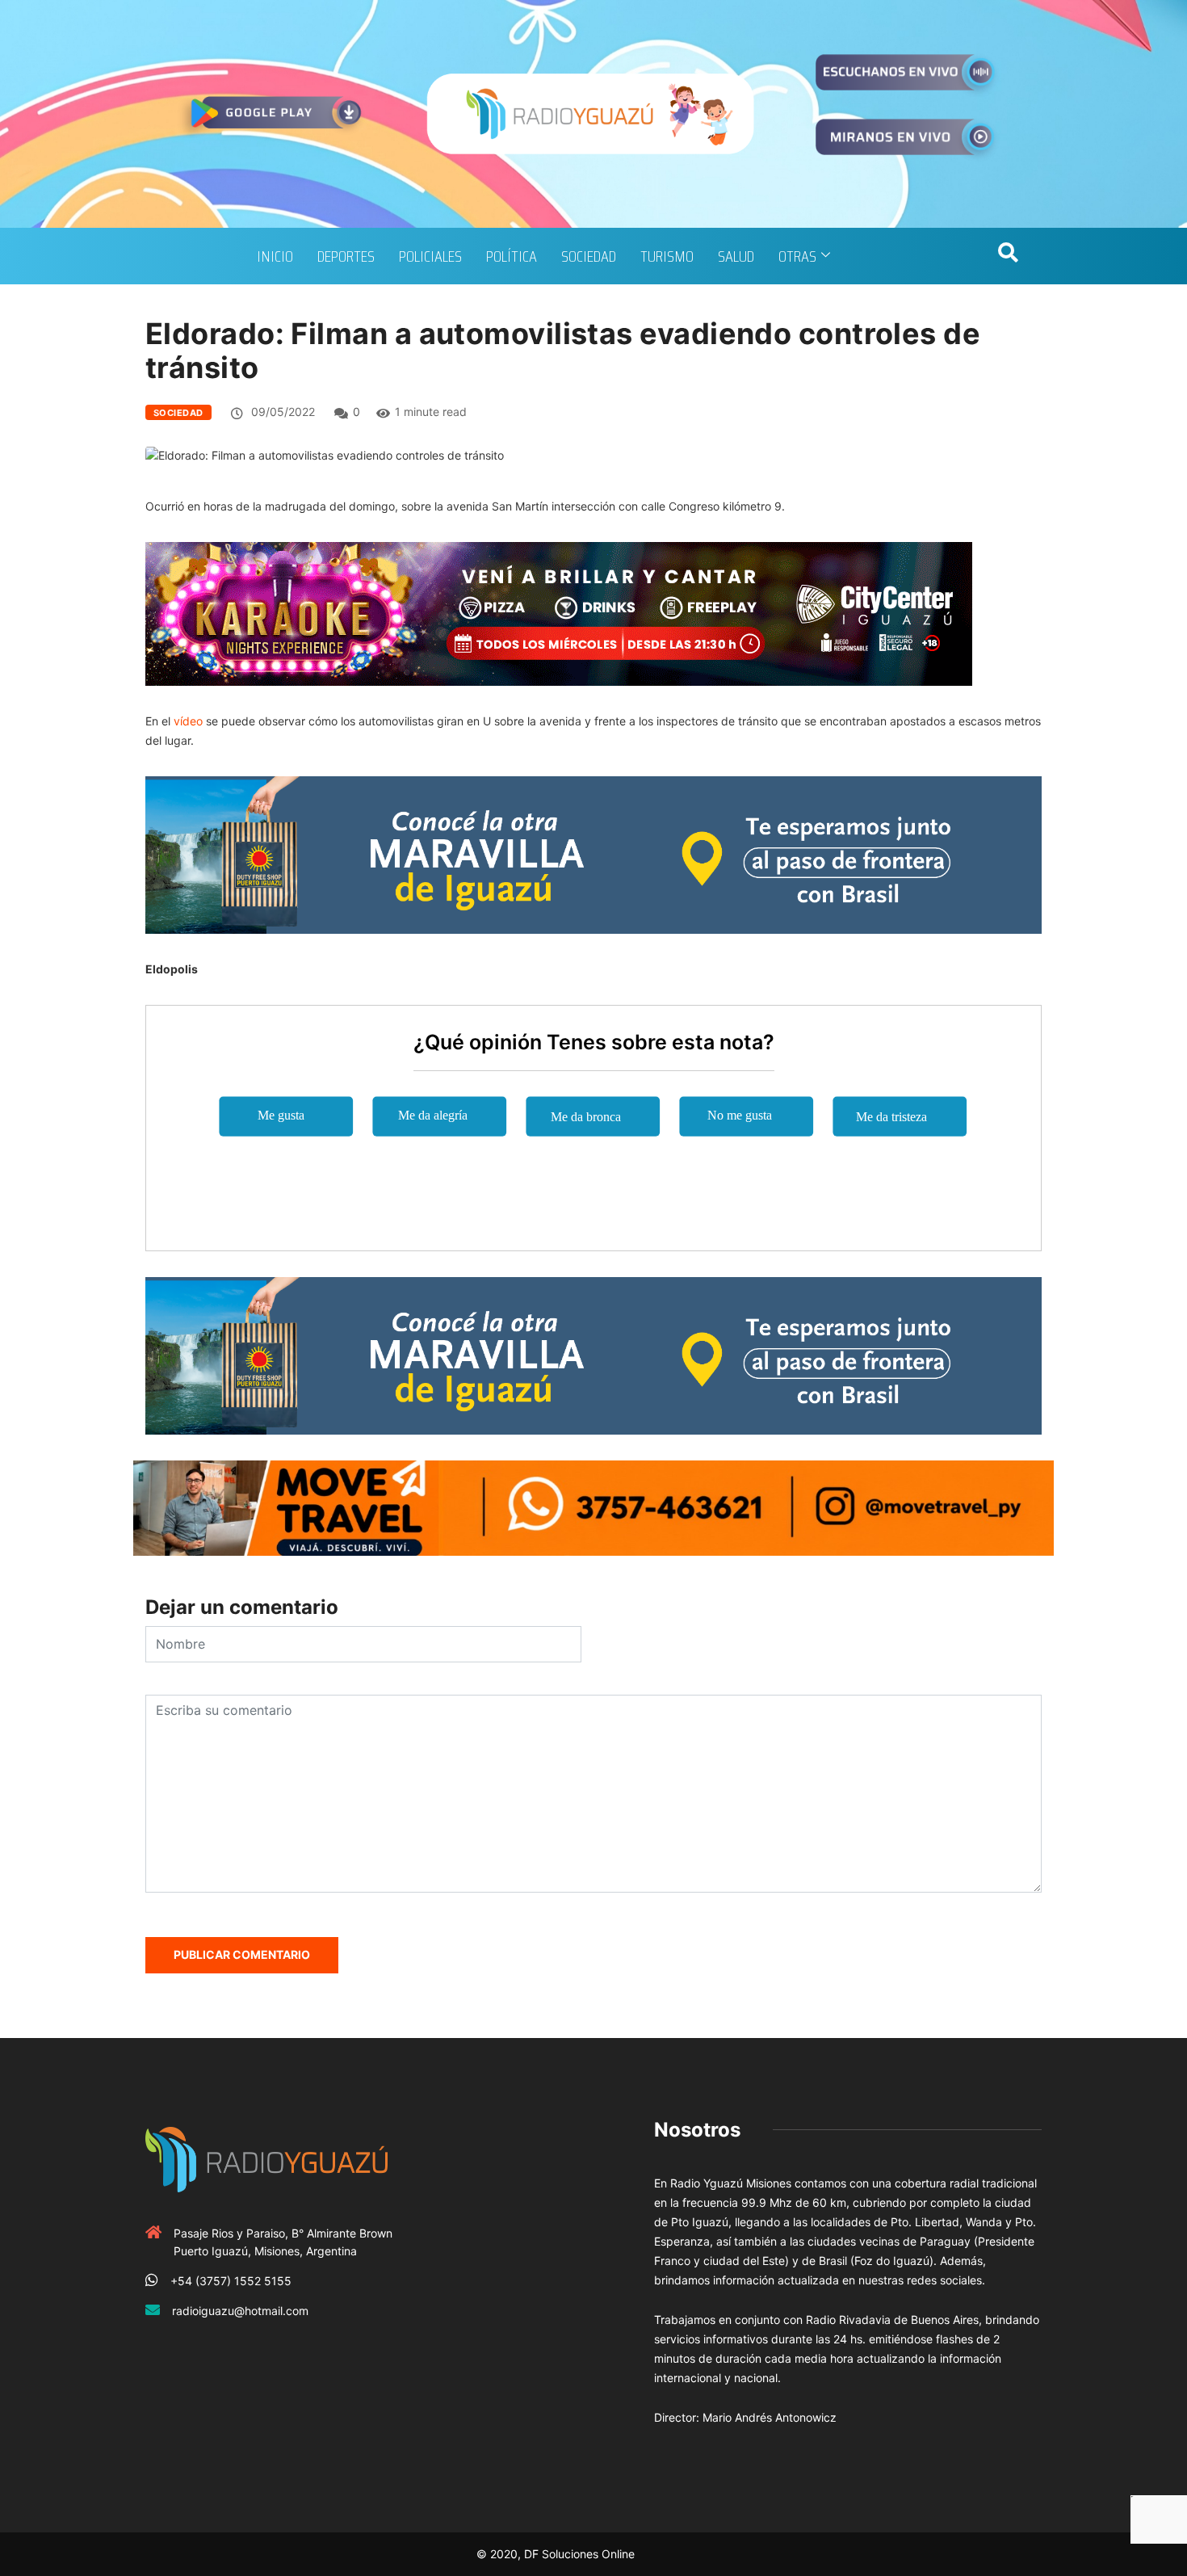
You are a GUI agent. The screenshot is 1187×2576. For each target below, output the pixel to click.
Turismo (667, 256)
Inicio (275, 256)
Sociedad (589, 256)
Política (512, 256)
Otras (797, 256)
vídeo (190, 721)
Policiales (430, 256)
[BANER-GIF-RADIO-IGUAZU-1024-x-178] (559, 613)
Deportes (346, 256)
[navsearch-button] (1008, 256)
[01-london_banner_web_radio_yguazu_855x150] (593, 853)
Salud (736, 256)
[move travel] (593, 1507)
